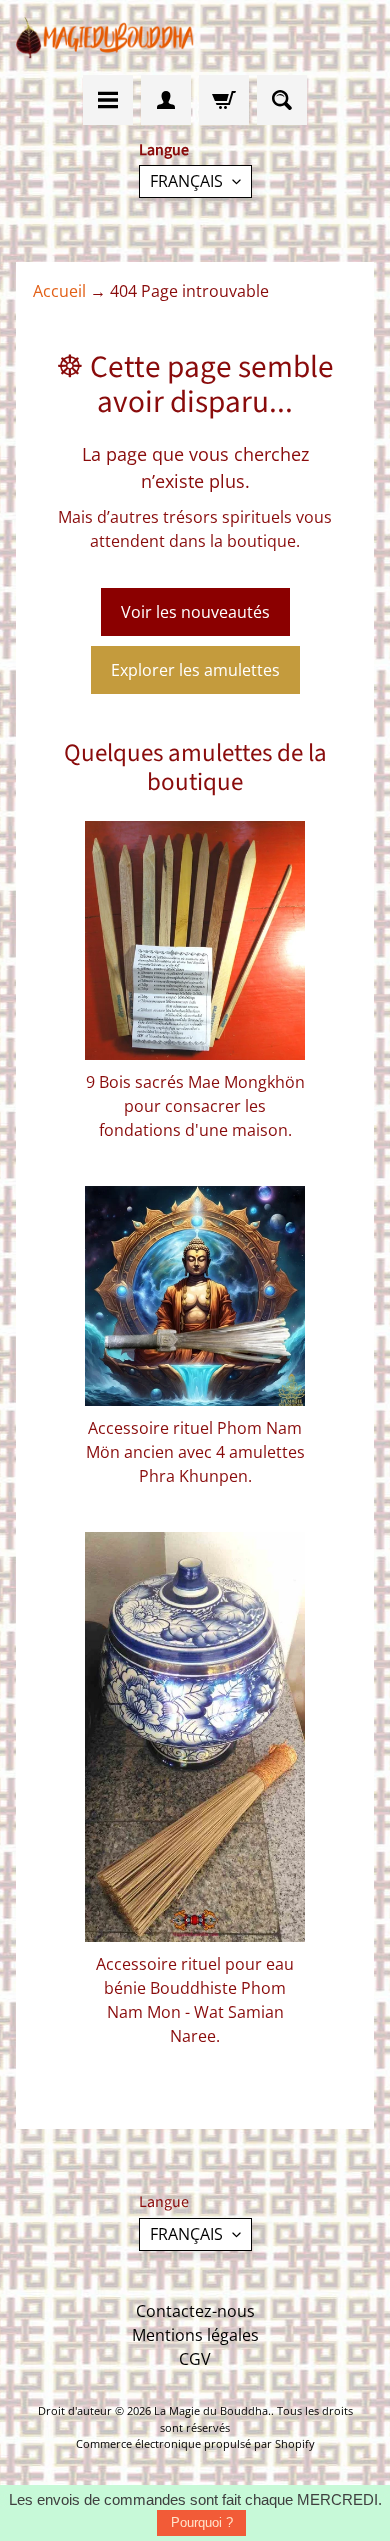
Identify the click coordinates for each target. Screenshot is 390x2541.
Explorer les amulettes (195, 670)
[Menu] (108, 100)
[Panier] (224, 100)
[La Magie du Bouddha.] (105, 37)
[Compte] (166, 100)
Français (186, 181)
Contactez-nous (195, 2311)
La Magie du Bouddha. (212, 2410)
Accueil (59, 291)
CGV (195, 2359)
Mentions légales (195, 2335)
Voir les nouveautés (195, 612)
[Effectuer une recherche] (282, 100)
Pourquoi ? (202, 2522)
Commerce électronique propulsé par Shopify (195, 2443)
